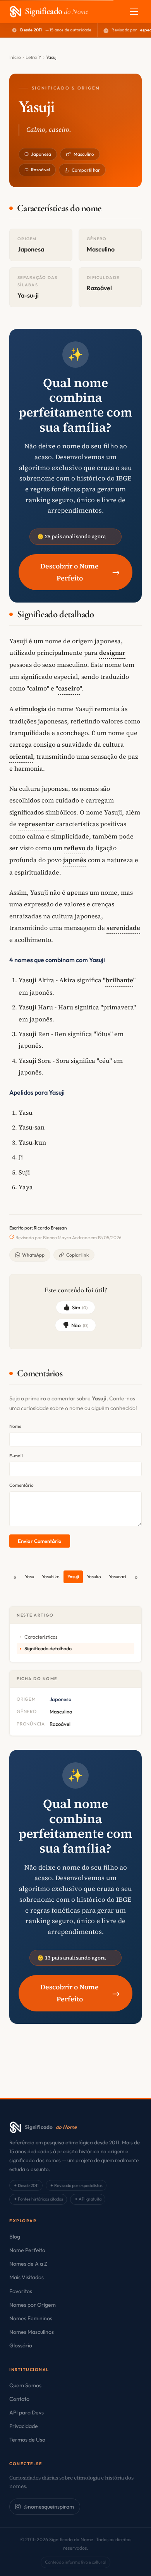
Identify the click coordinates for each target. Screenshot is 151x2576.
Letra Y (33, 57)
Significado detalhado (48, 1648)
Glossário (21, 2345)
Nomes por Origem (33, 2305)
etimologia (31, 709)
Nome (15, 1426)
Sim (80, 1307)
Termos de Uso (27, 2440)
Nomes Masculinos (32, 2332)
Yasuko (94, 1576)
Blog (15, 2237)
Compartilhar (86, 170)
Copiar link (77, 1255)
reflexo (75, 848)
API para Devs (27, 2412)
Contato (19, 2399)
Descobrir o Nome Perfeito (80, 572)
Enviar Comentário (39, 1541)
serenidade (123, 928)
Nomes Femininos (31, 2318)
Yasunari (118, 1576)
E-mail (16, 1456)
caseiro (69, 688)
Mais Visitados (27, 2277)
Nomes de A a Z (28, 2264)
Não (80, 1325)
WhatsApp (33, 1255)
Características (41, 1637)
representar (36, 824)
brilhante (119, 980)
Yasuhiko (51, 1576)
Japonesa (41, 154)
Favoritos (21, 2291)
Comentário (21, 1485)
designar (112, 653)
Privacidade (24, 2426)
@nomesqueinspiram (49, 2507)
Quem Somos (25, 2385)
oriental (21, 756)
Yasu (29, 1576)
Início (15, 57)
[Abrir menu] (134, 12)
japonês (75, 860)
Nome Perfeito (27, 2250)
